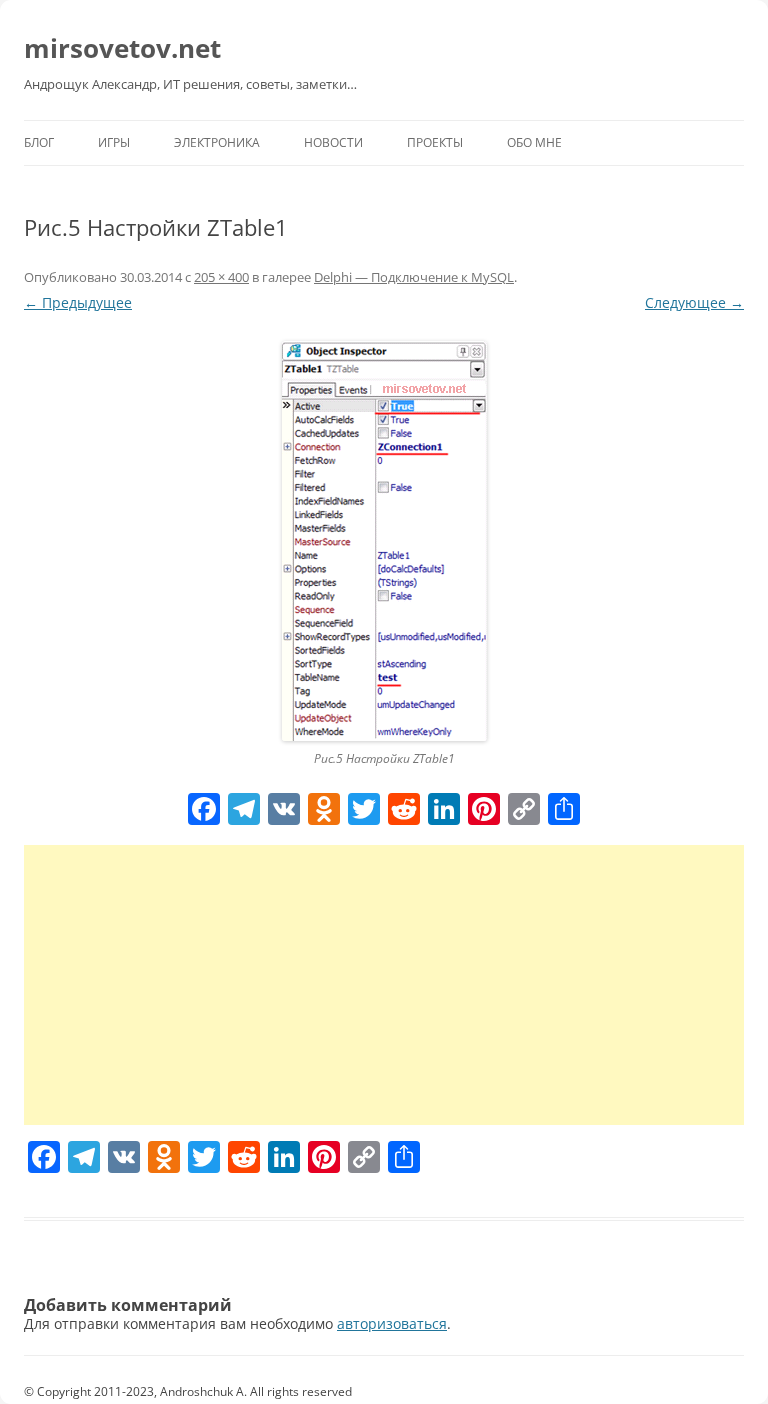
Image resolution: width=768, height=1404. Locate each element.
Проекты (435, 142)
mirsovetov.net (122, 48)
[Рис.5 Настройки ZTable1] (384, 541)
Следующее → (694, 302)
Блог (39, 142)
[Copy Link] (524, 811)
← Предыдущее (78, 302)
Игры (114, 142)
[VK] (284, 811)
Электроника (217, 142)
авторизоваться (392, 1323)
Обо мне (534, 142)
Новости (333, 142)
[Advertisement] (384, 985)
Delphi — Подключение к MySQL (414, 277)
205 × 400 (221, 277)
